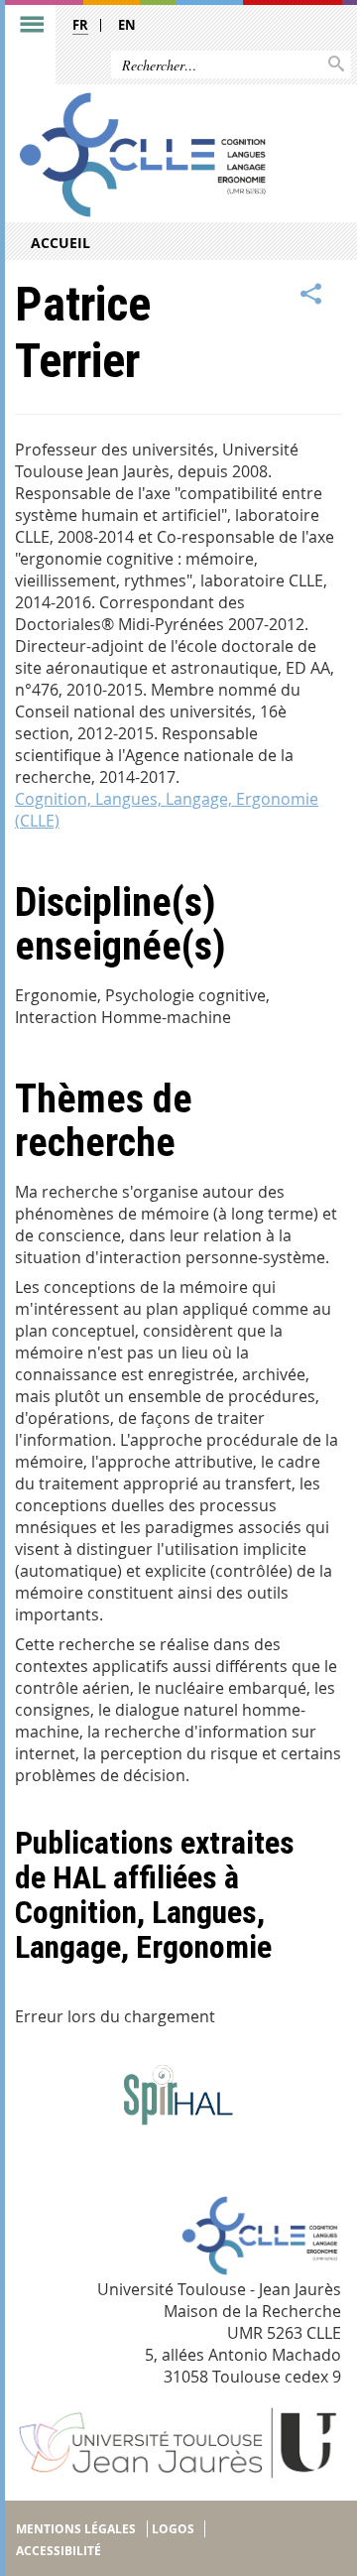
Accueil (60, 243)
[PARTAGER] (311, 295)
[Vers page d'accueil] (142, 154)
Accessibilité (59, 2551)
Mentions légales (76, 2529)
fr (80, 25)
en (127, 25)
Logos (173, 2529)
